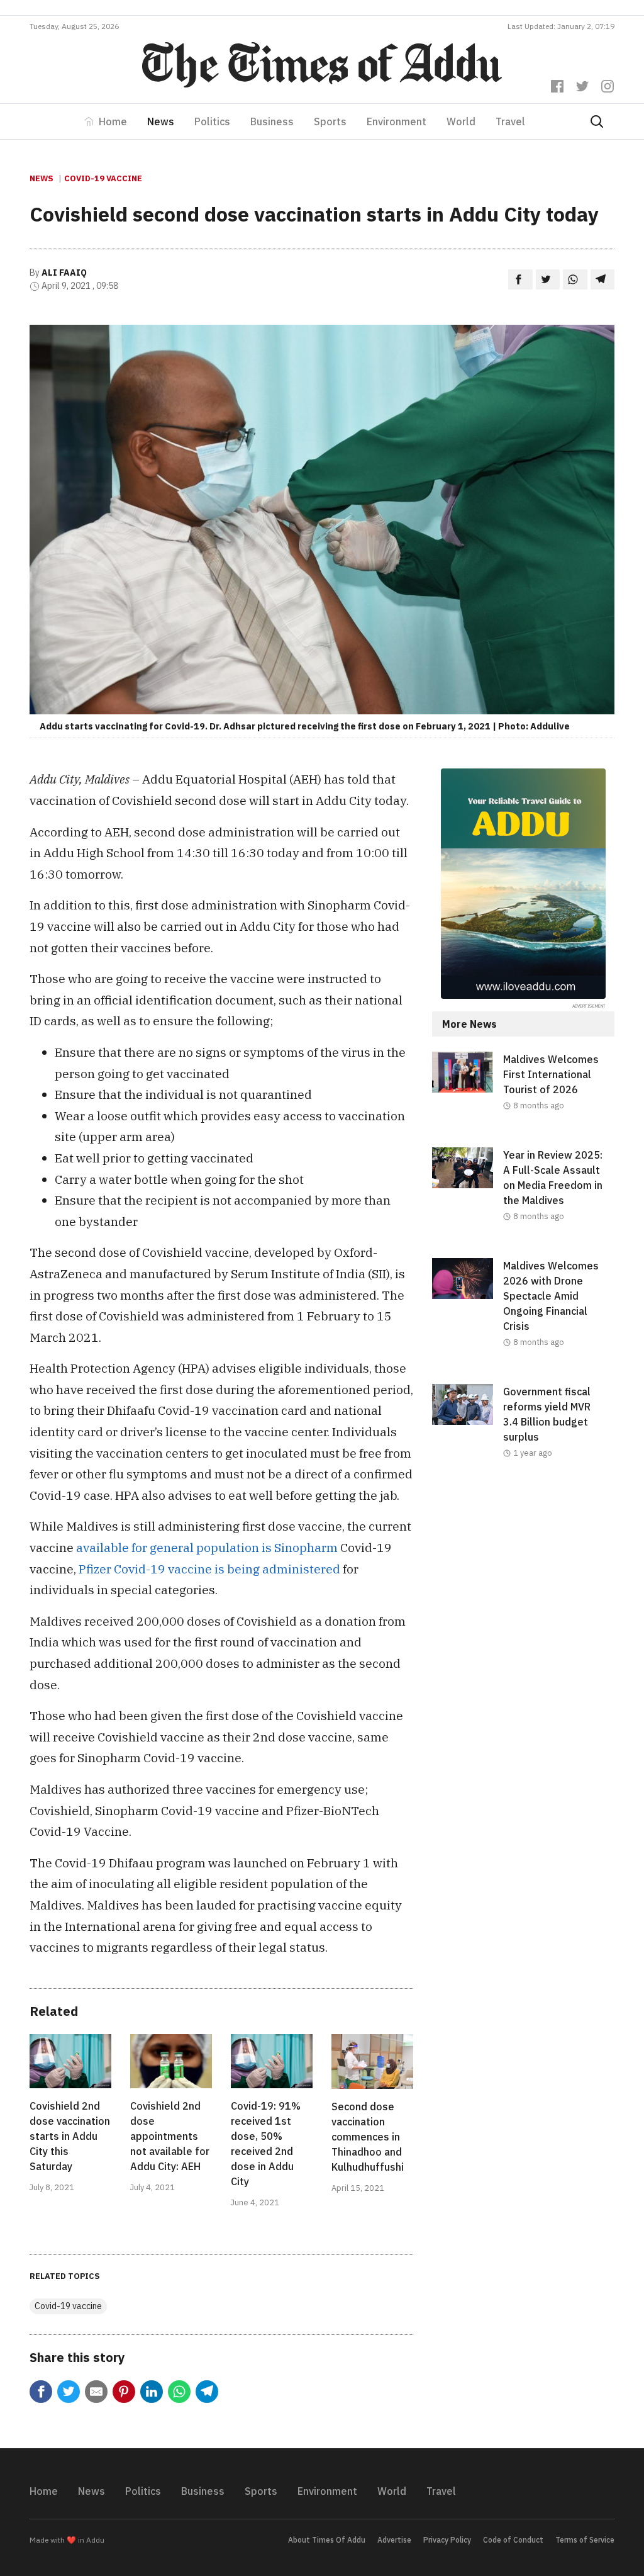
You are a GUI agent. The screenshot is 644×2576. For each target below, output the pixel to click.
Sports (330, 121)
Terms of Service (585, 2540)
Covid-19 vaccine (103, 178)
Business (272, 121)
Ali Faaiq (64, 273)
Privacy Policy (447, 2540)
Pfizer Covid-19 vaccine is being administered (209, 1569)
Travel (510, 121)
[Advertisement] (523, 1589)
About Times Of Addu (327, 2540)
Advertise (394, 2540)
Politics (212, 121)
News (161, 121)
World (461, 121)
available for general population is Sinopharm (207, 1547)
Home (113, 121)
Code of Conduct (513, 2540)
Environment (397, 121)
